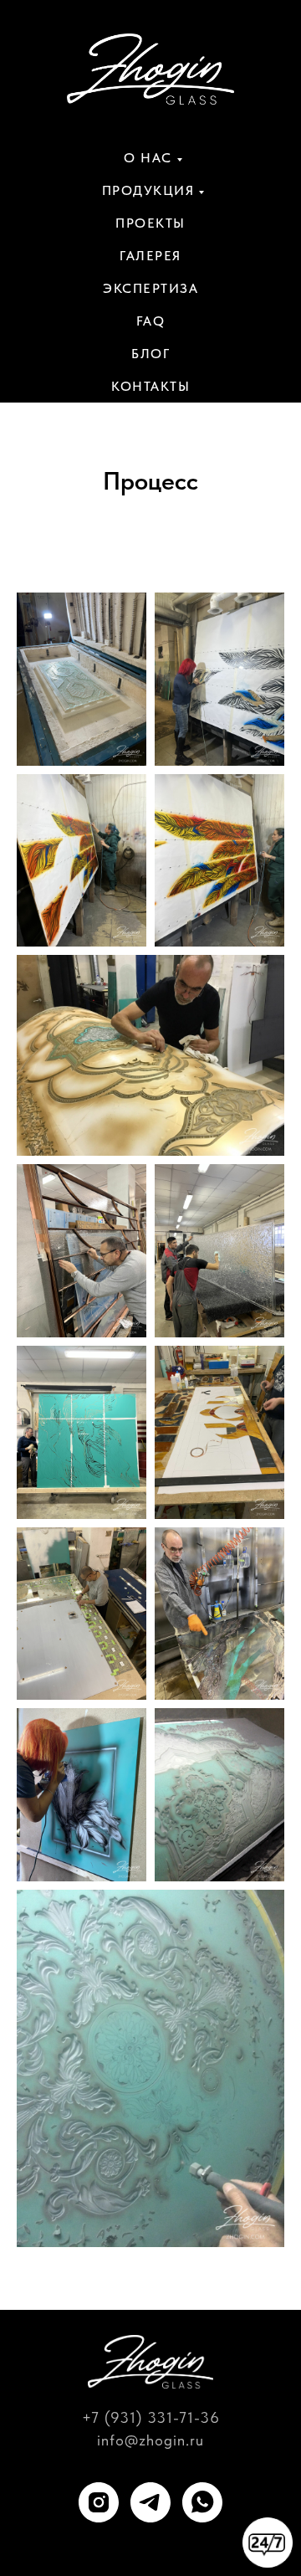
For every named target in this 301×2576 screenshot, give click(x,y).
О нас (148, 158)
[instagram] (99, 2502)
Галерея (150, 256)
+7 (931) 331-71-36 (151, 2417)
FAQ (151, 321)
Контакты (150, 386)
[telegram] (150, 2502)
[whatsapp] (202, 2502)
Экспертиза (150, 288)
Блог (150, 354)
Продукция (148, 190)
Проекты (150, 223)
